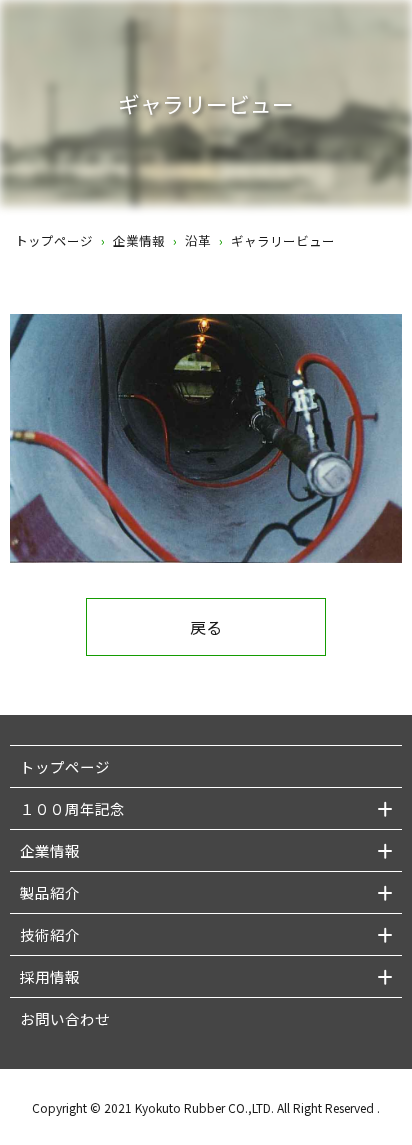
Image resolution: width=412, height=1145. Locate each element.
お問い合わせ (65, 1018)
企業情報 (139, 240)
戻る (206, 627)
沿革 (198, 240)
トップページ (54, 240)
